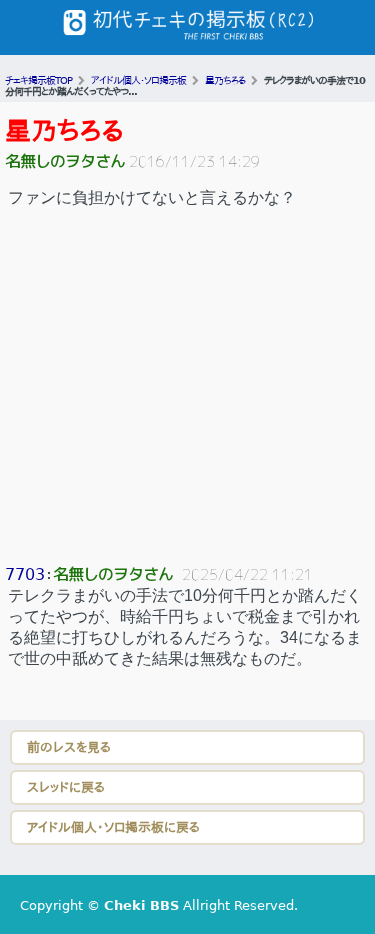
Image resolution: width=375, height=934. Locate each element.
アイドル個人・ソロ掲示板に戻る (113, 827)
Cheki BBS (141, 905)
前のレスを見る (69, 747)
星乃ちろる (64, 131)
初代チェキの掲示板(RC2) (188, 27)
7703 (25, 574)
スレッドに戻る (66, 787)
